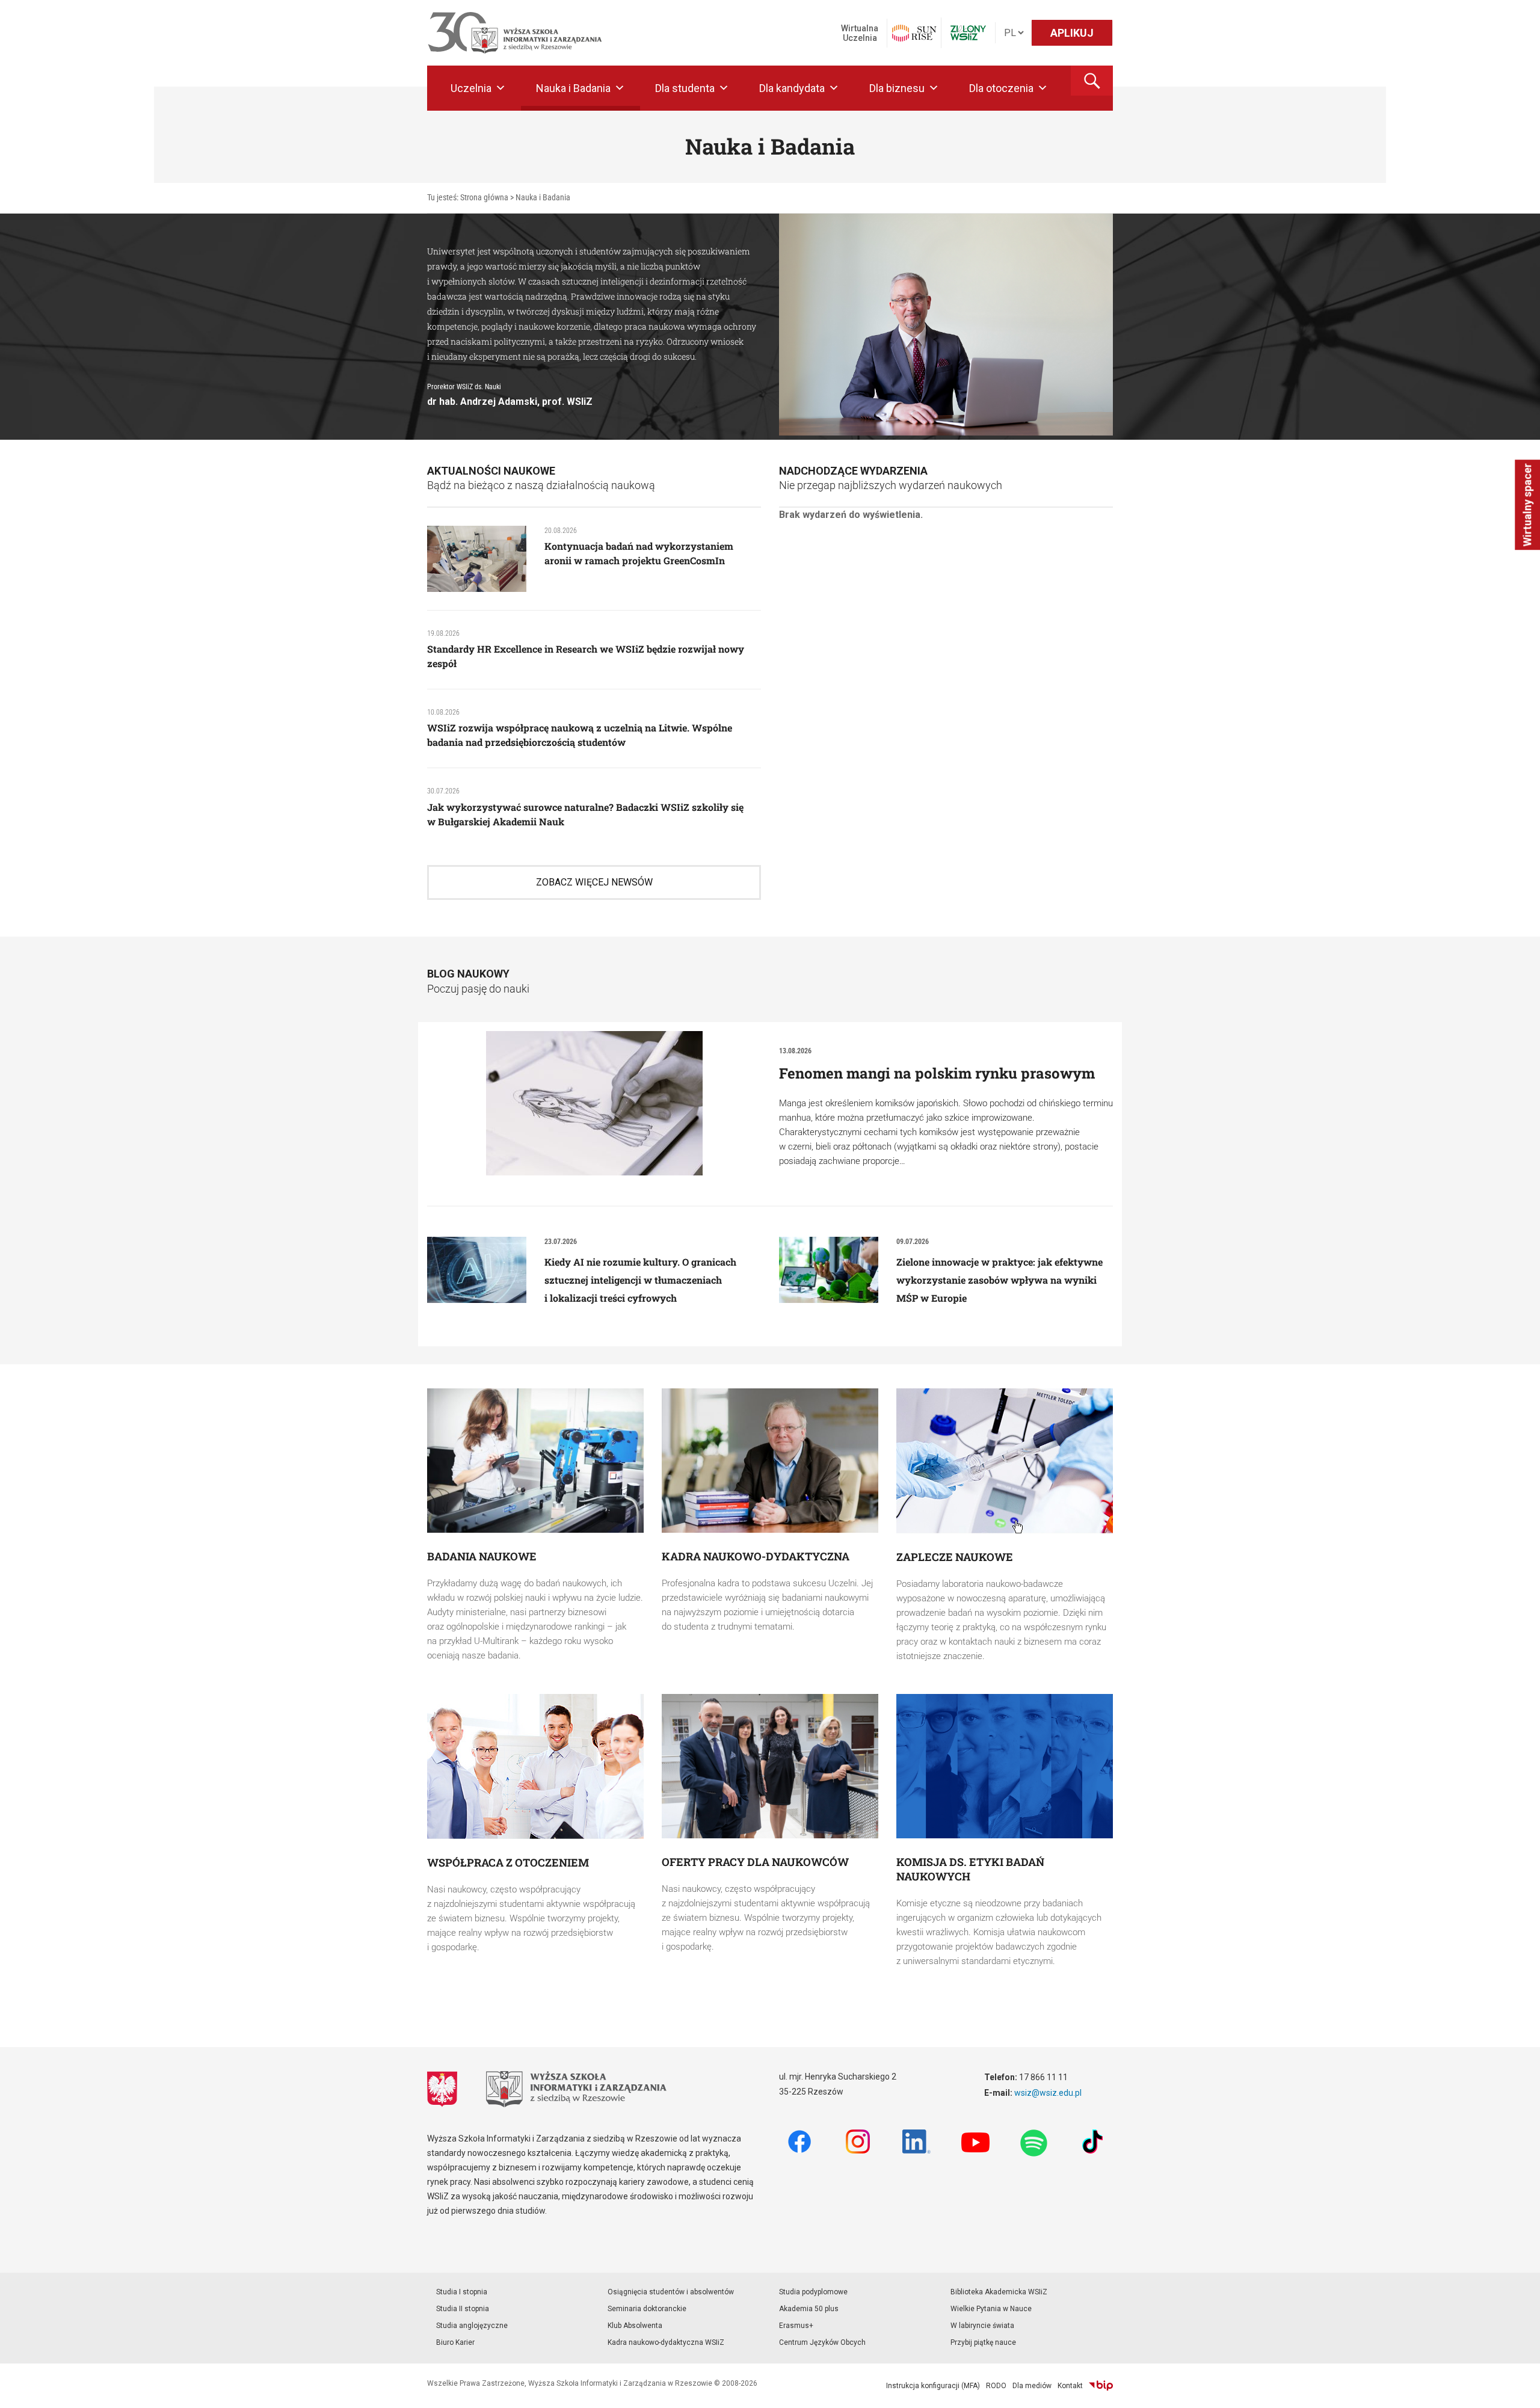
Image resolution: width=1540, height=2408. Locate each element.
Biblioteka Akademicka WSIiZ (999, 2292)
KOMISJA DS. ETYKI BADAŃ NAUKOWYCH (970, 1869)
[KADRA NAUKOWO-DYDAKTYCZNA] (770, 1461)
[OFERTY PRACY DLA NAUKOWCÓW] (770, 1766)
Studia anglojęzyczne (472, 2326)
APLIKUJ (1072, 33)
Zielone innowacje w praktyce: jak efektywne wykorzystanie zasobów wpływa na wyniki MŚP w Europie (999, 1280)
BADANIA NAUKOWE (482, 1556)
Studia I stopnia (462, 2292)
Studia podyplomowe (813, 2292)
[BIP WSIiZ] (1101, 2386)
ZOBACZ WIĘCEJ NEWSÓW (594, 882)
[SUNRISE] (914, 33)
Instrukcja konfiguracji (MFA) (933, 2386)
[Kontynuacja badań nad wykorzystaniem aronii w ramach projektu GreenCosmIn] (477, 558)
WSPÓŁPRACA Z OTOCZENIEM (508, 1862)
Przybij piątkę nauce (983, 2342)
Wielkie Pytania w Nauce (991, 2309)
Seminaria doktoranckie (647, 2309)
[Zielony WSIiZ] (968, 33)
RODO (996, 2386)
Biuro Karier (455, 2342)
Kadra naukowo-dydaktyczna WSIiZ (666, 2342)
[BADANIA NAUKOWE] (535, 1461)
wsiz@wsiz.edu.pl (1048, 2093)
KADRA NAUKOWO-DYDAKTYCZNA (756, 1556)
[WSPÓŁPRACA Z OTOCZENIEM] (535, 1766)
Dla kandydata (792, 88)
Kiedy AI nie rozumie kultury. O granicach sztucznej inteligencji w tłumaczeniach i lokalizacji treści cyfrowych (640, 1280)
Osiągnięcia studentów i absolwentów (671, 2292)
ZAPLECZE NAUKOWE (955, 1557)
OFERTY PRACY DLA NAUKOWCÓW (755, 1862)
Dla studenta (685, 88)
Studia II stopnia (463, 2309)
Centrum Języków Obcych (822, 2342)
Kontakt (1070, 2386)
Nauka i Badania (573, 88)
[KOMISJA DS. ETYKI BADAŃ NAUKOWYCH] (1005, 1766)
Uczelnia (471, 88)
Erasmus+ (796, 2326)
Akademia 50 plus (809, 2309)
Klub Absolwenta (635, 2326)
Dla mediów (1032, 2386)
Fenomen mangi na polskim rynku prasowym (937, 1073)
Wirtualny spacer (1527, 505)
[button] (1092, 81)
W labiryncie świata (982, 2326)
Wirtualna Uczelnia (860, 33)
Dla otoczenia (1001, 88)
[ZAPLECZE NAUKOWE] (1005, 1461)
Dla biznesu (897, 88)
